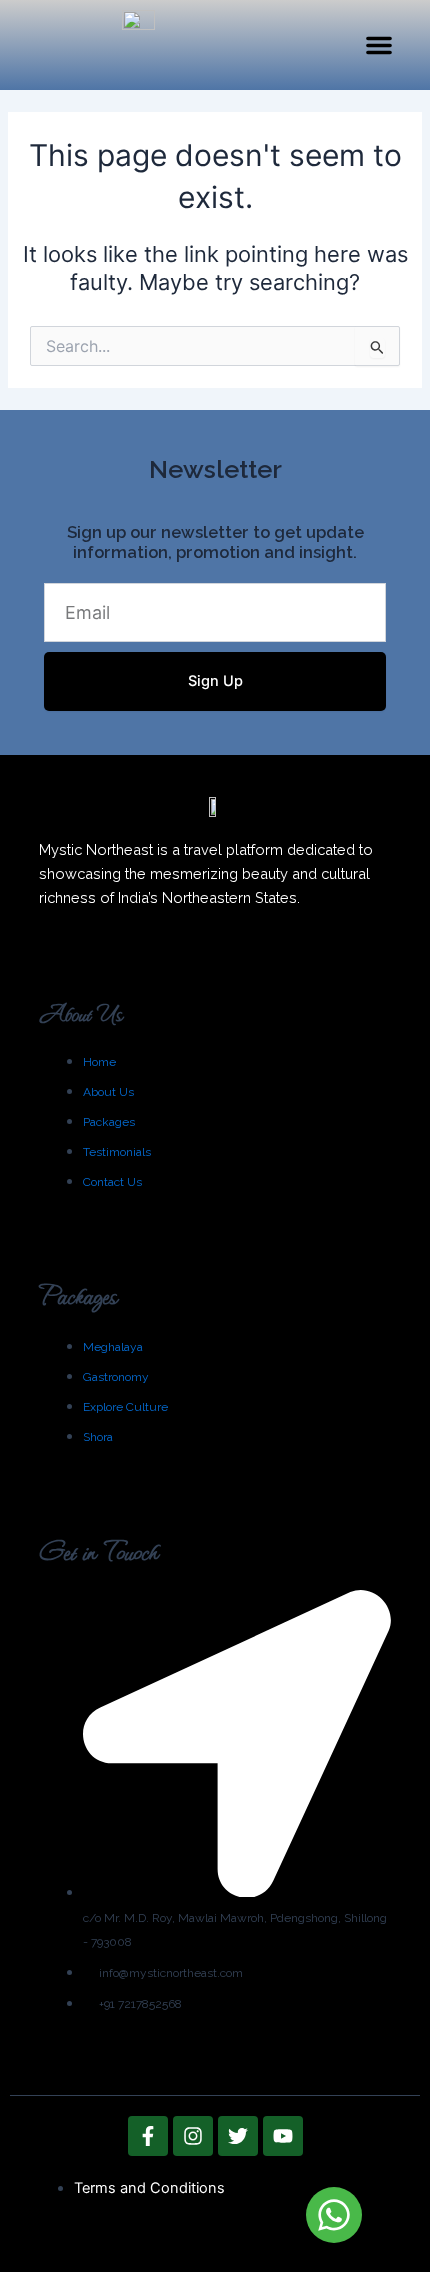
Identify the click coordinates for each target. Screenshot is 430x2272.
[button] (379, 45)
